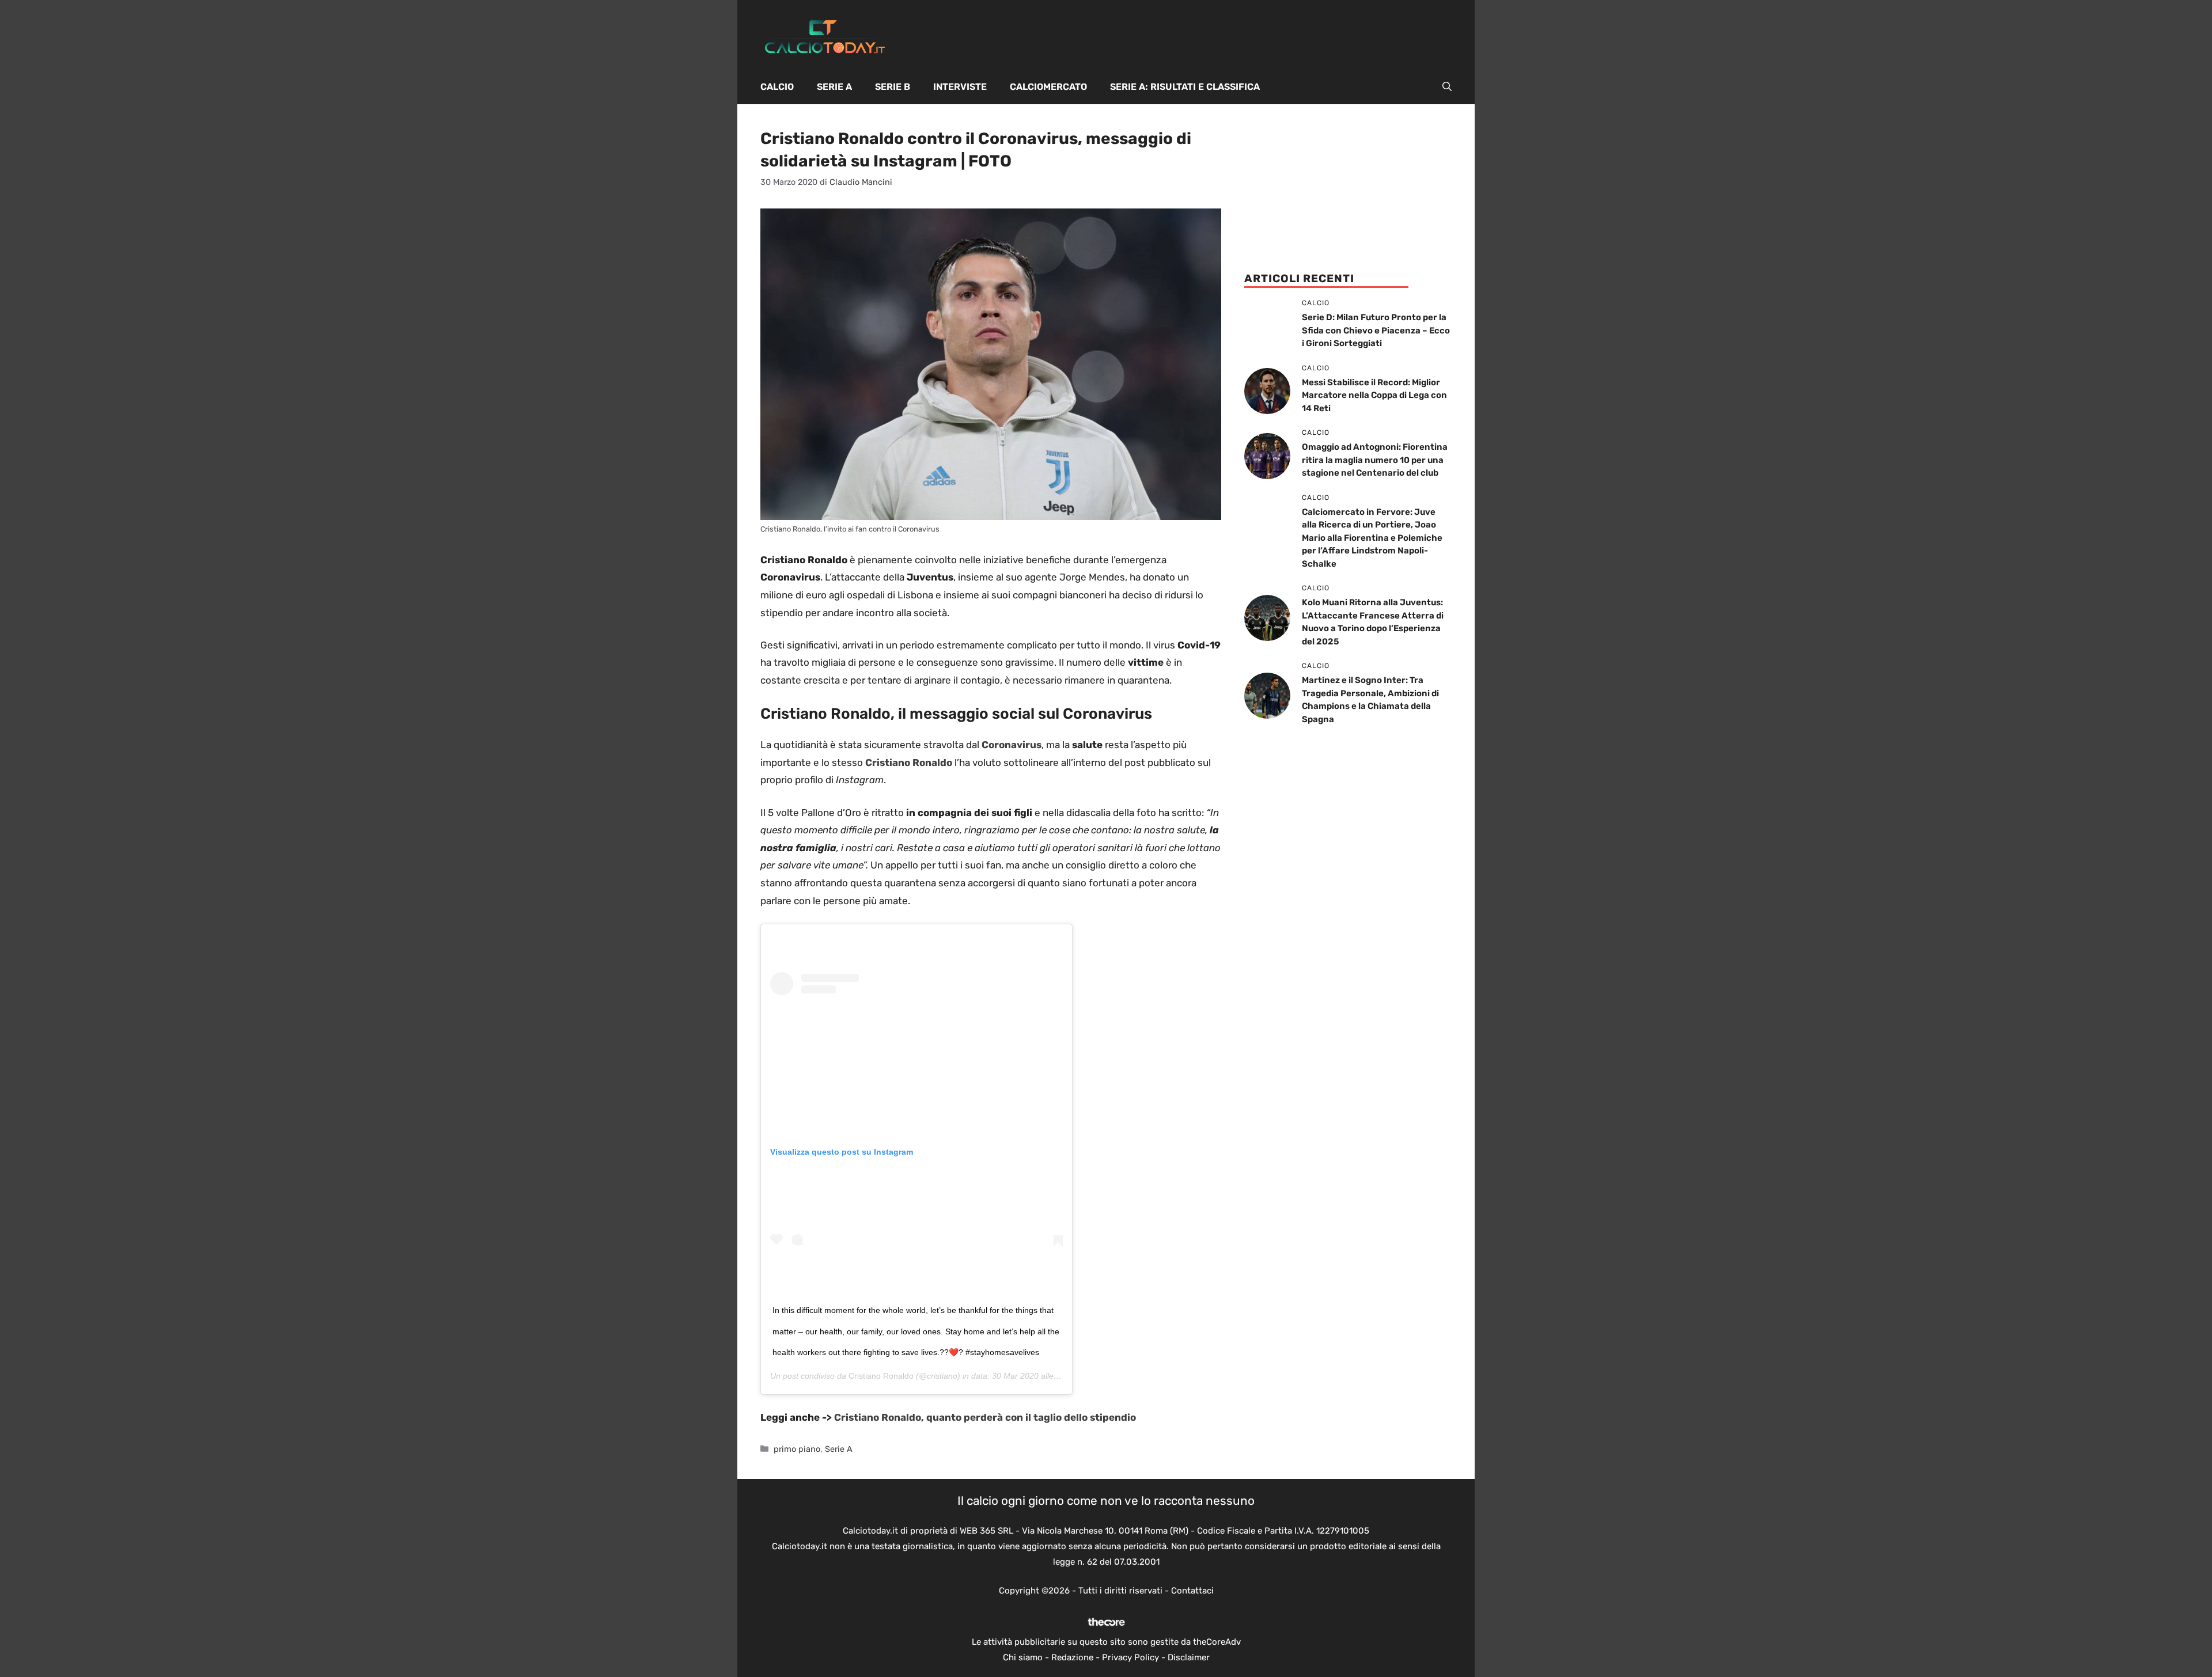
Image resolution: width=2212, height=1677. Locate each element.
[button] (1447, 87)
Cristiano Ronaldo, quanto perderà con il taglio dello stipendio (985, 1417)
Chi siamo (1023, 1657)
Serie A (834, 87)
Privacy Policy (1130, 1657)
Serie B (893, 87)
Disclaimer (1189, 1657)
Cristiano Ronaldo (881, 1376)
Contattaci (1192, 1591)
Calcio (777, 87)
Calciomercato (1048, 87)
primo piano (797, 1449)
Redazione (1072, 1657)
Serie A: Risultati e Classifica (1185, 87)
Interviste (960, 87)
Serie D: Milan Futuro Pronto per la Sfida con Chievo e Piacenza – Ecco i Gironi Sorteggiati (1376, 330)
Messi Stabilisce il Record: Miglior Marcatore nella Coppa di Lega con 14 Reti (1374, 395)
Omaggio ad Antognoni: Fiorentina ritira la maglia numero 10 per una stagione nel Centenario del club (1375, 460)
